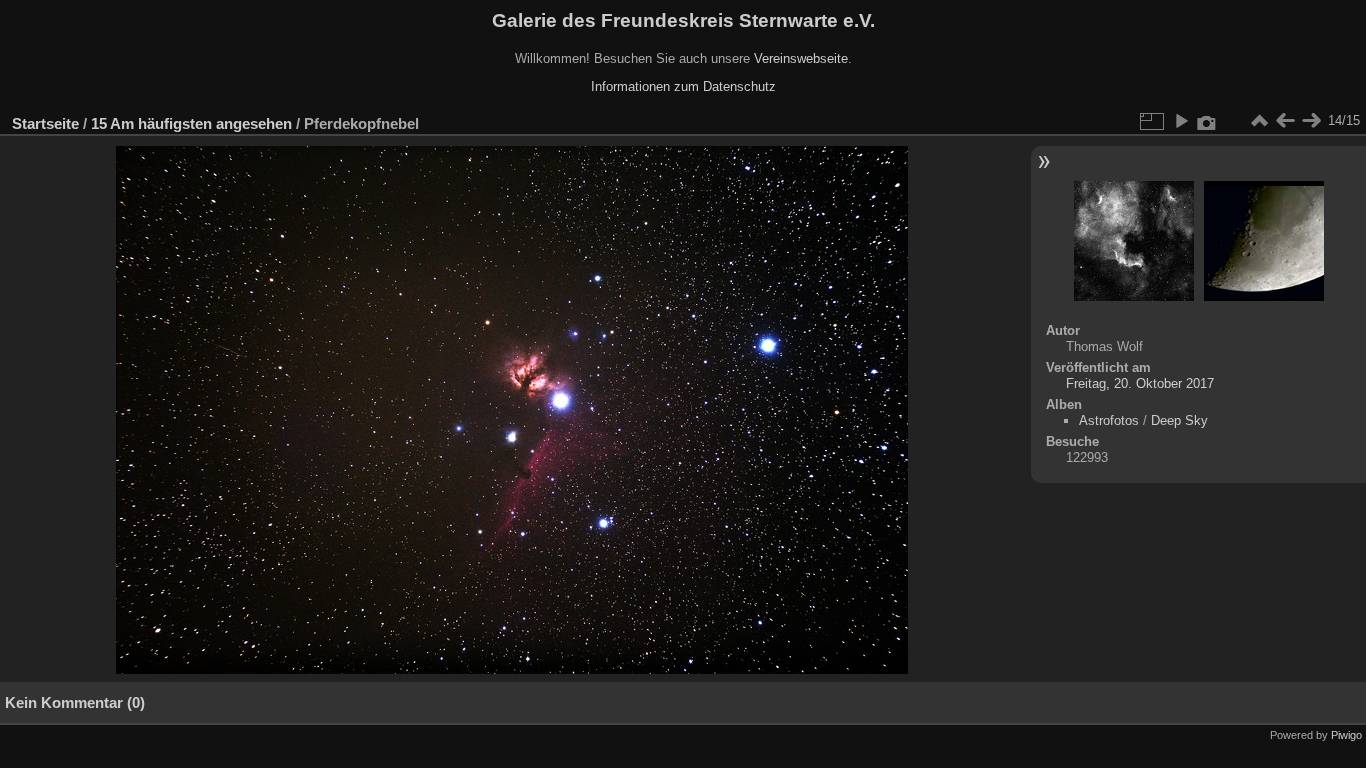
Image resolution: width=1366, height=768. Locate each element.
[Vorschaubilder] (1259, 121)
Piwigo (1346, 735)
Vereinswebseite (801, 58)
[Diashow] (1181, 121)
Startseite (45, 123)
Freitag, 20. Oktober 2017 (1140, 383)
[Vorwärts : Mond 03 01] (1311, 121)
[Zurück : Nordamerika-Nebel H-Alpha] (1285, 121)
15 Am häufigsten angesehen (191, 123)
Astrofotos (1109, 420)
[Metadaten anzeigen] (1207, 121)
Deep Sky (1179, 420)
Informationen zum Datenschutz (683, 86)
